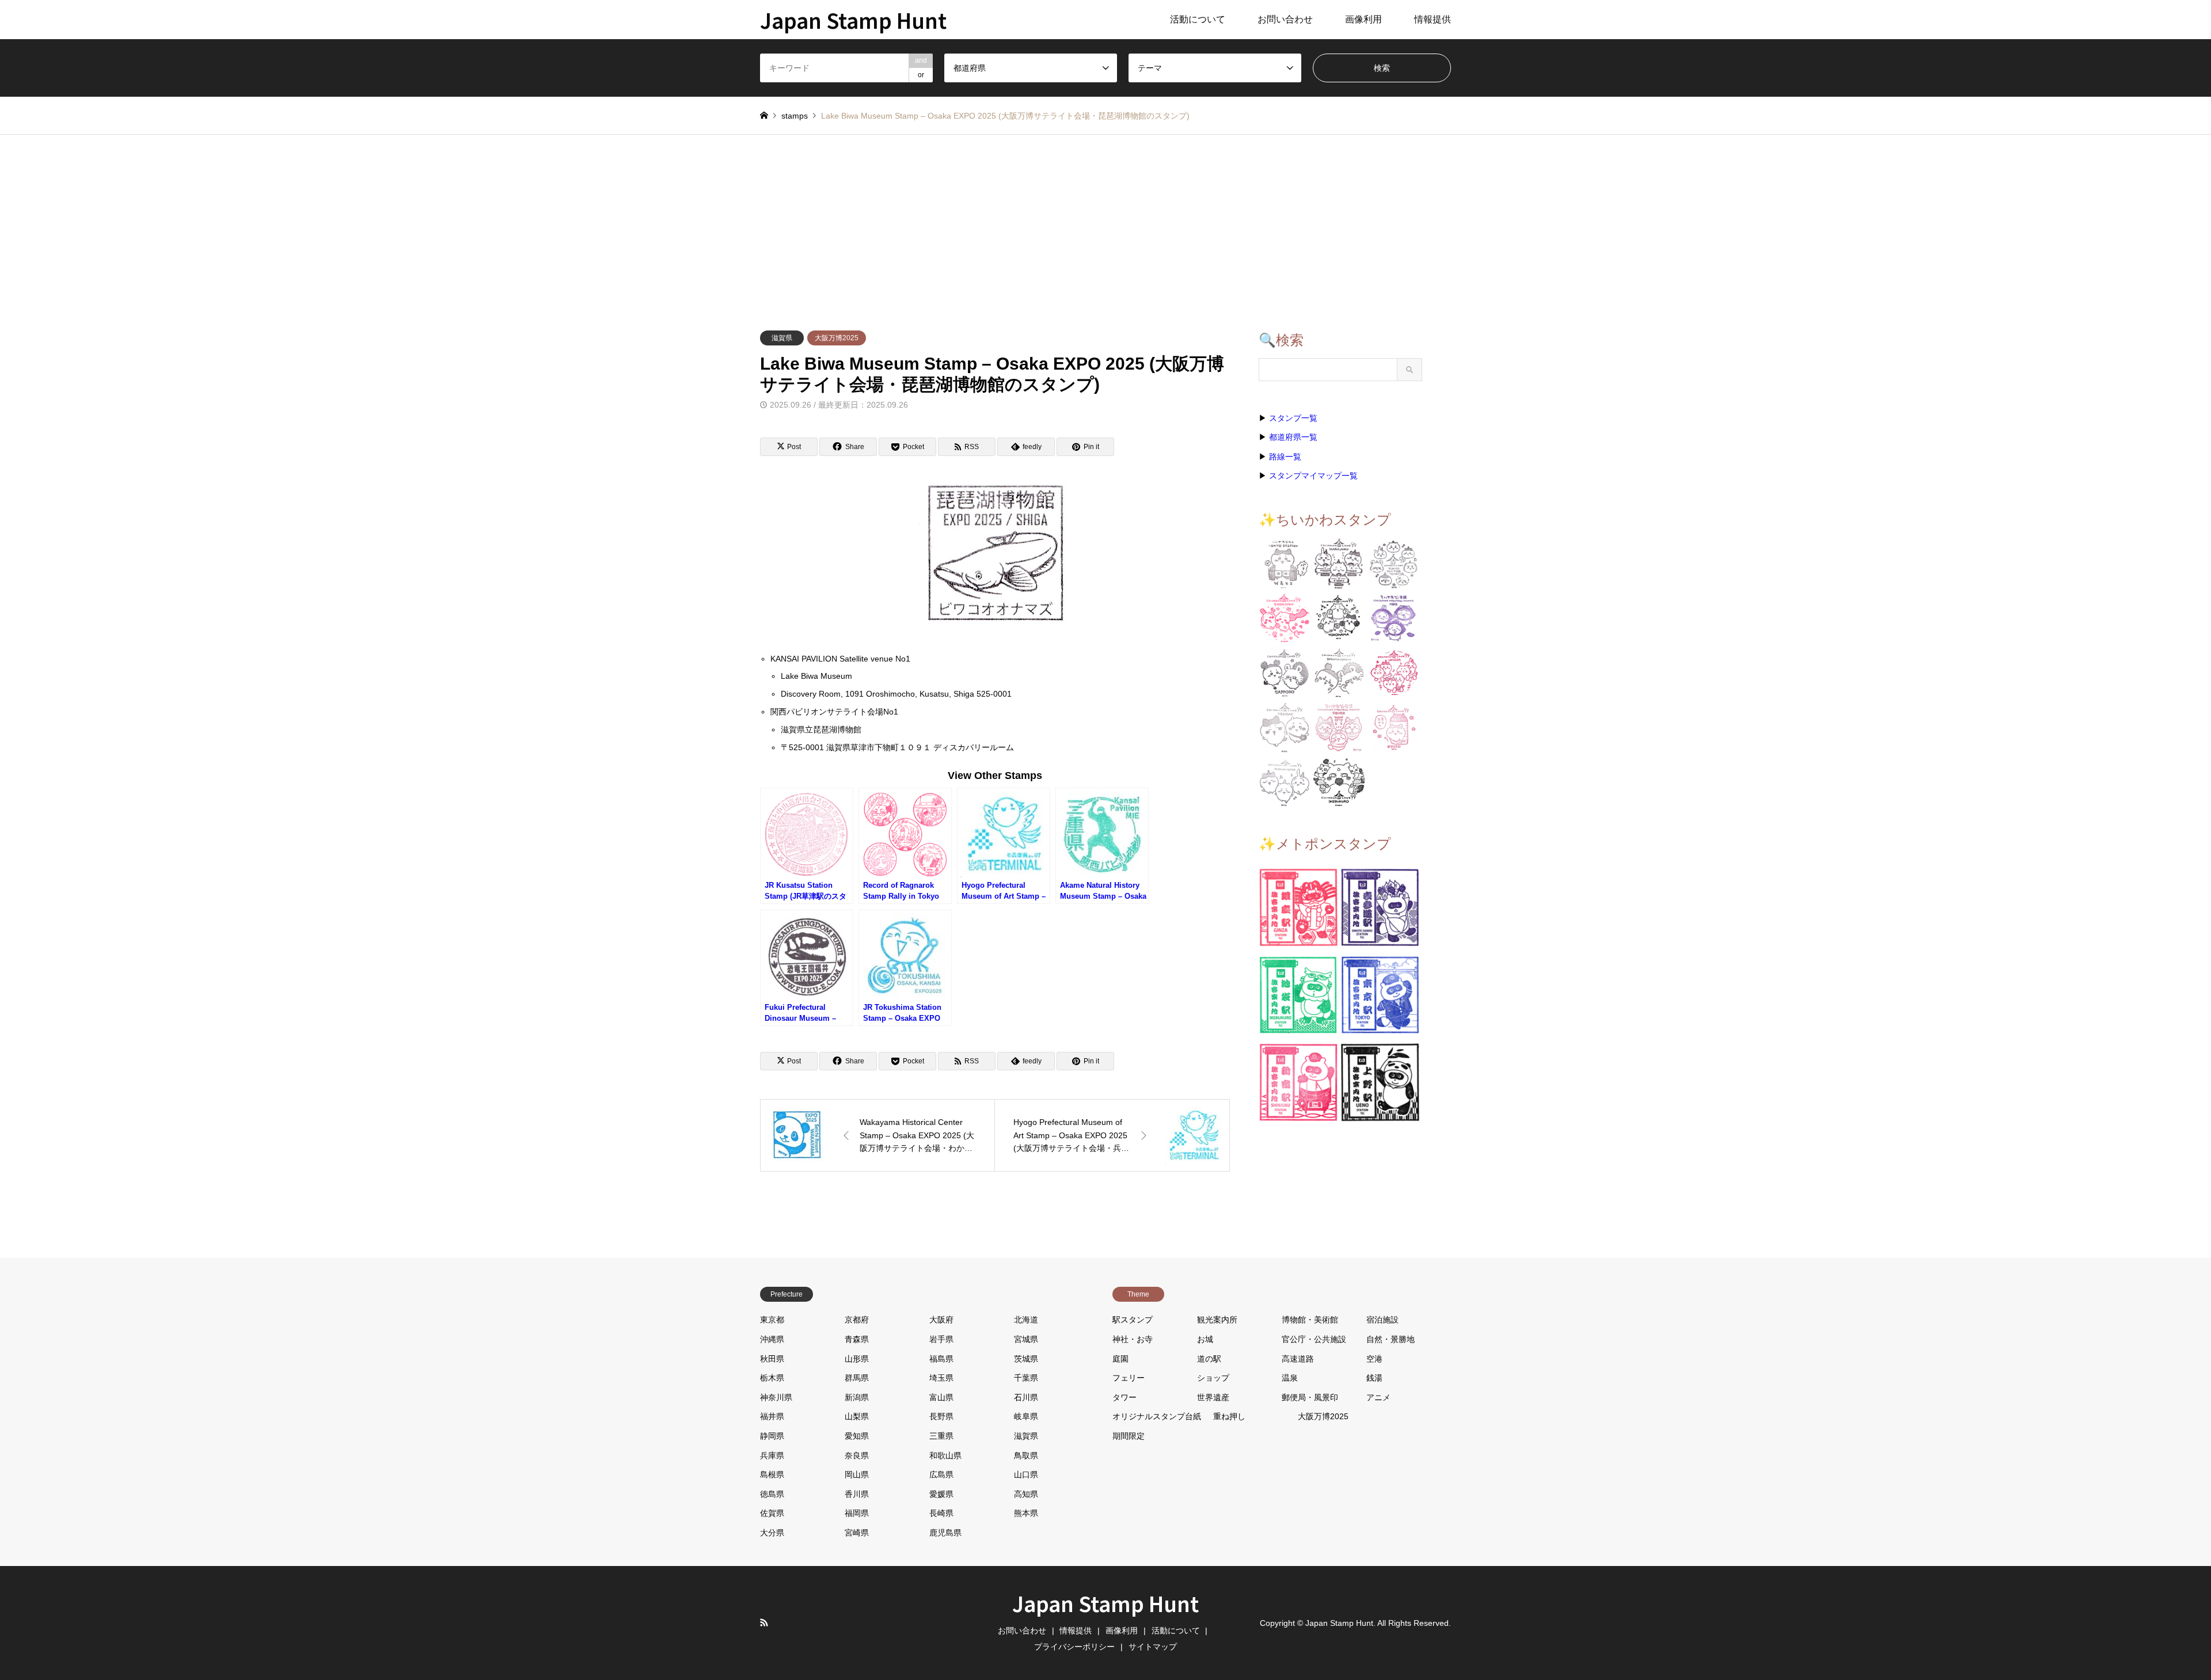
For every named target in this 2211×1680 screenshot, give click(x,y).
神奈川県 (776, 1397)
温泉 (1290, 1378)
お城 (1205, 1339)
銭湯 (1374, 1378)
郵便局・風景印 (1310, 1397)
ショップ (1213, 1378)
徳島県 (772, 1494)
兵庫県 (772, 1455)
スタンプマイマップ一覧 (1313, 476)
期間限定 (1129, 1436)
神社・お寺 (1133, 1339)
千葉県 (1026, 1378)
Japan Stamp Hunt (1105, 1603)
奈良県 (857, 1455)
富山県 (941, 1397)
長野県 (941, 1416)
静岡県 (772, 1436)
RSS (764, 1622)
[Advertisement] (1105, 221)
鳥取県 (1026, 1455)
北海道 (1026, 1320)
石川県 (1026, 1397)
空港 (1374, 1359)
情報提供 (1433, 19)
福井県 (772, 1416)
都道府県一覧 (1293, 437)
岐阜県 (1026, 1416)
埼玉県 (941, 1378)
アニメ (1378, 1397)
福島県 (941, 1359)
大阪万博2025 (837, 338)
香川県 (857, 1494)
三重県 (941, 1436)
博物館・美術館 (1310, 1320)
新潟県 (857, 1397)
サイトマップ (1153, 1647)
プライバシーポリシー (1074, 1647)
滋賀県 (782, 338)
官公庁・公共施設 (1314, 1339)
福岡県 (857, 1513)
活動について (1198, 19)
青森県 (857, 1339)
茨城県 (1026, 1359)
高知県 (1026, 1494)
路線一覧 (1285, 457)
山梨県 (857, 1416)
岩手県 (941, 1339)
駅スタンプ (1133, 1320)
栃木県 (772, 1378)
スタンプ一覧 (1293, 418)
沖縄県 (772, 1339)
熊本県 (1026, 1513)
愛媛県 (941, 1494)
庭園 (1120, 1359)
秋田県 (772, 1359)
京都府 (857, 1320)
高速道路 (1298, 1359)
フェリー (1129, 1378)
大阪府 (941, 1320)
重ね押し (1229, 1416)
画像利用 (1363, 19)
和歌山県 (945, 1455)
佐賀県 (772, 1513)
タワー (1125, 1397)
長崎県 (941, 1513)
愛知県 (857, 1436)
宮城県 (1026, 1339)
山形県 (857, 1359)
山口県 (1026, 1474)
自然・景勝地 (1391, 1339)
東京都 (772, 1320)
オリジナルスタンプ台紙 (1157, 1416)
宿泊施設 (1382, 1320)
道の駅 (1209, 1359)
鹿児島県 (945, 1533)
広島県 (941, 1474)
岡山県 (857, 1474)
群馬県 (857, 1378)
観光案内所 (1217, 1320)
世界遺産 (1213, 1397)
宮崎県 (857, 1533)
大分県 (772, 1533)
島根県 (772, 1474)
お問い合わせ (1285, 19)
